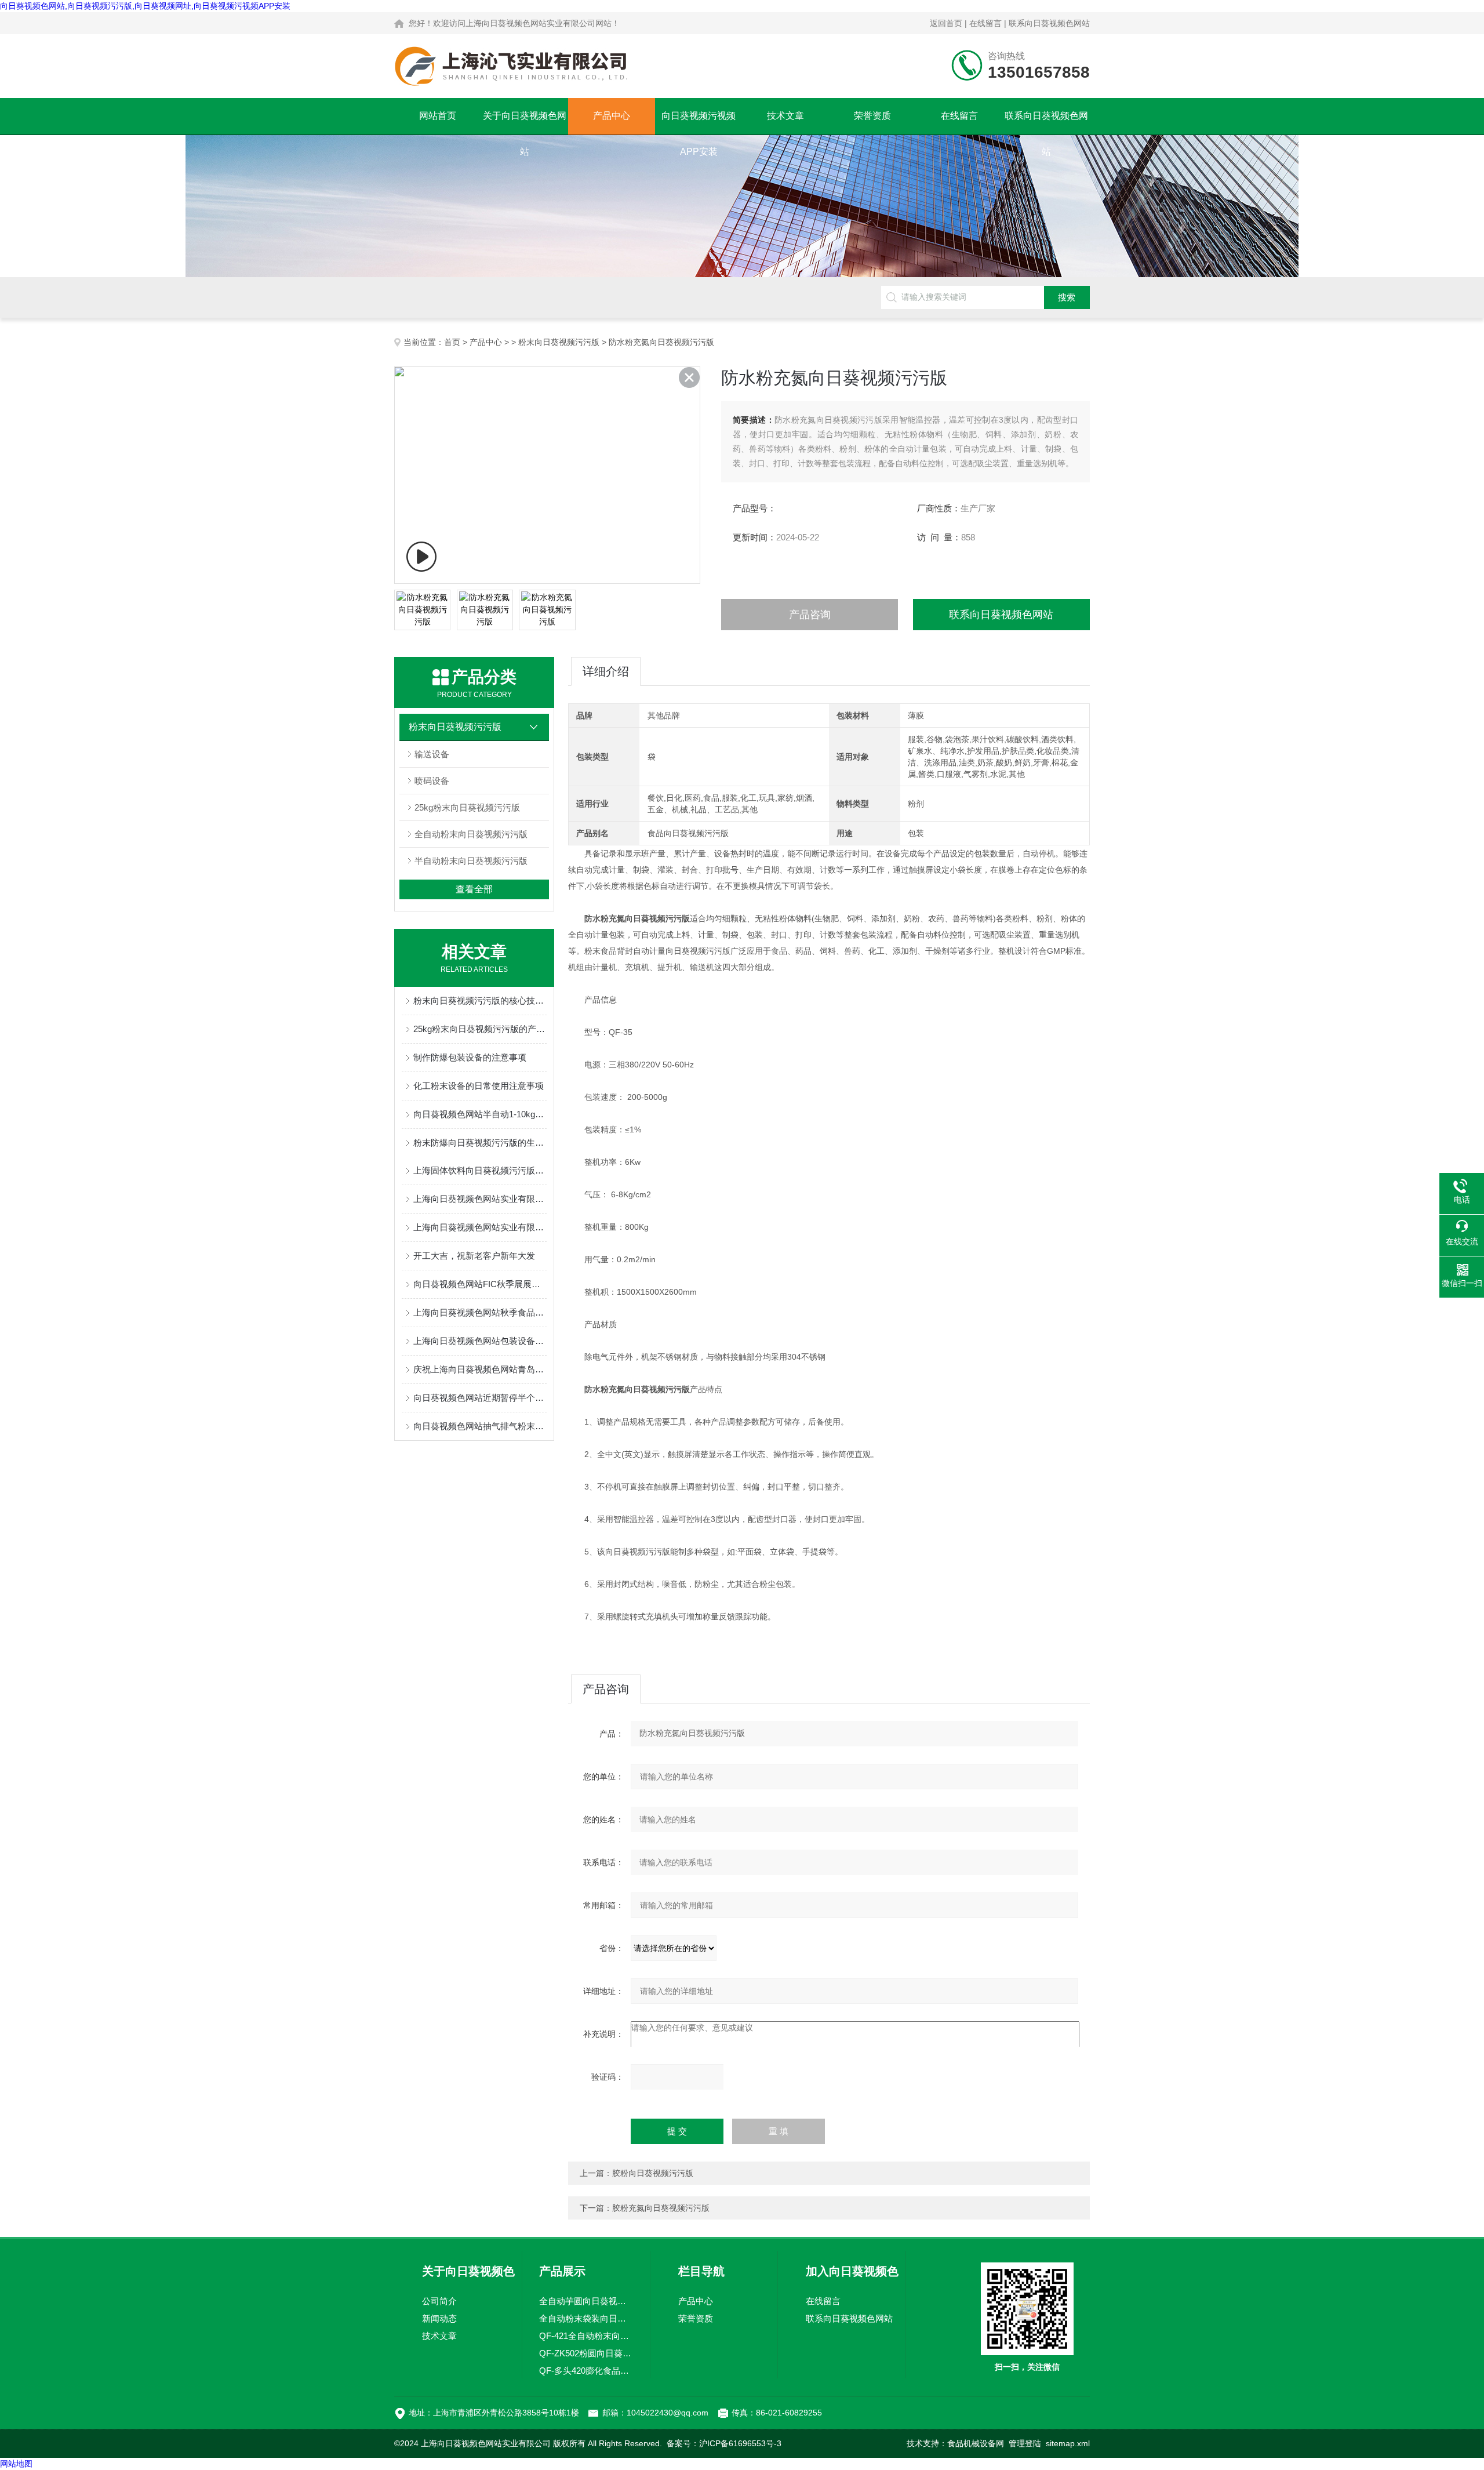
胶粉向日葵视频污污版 (653, 2173)
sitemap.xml (1068, 2443)
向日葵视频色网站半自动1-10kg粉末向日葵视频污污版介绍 (480, 1114)
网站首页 (438, 116)
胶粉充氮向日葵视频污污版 (661, 2208)
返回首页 (946, 23)
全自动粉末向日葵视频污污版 (471, 834)
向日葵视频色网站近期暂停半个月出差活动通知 (480, 1398)
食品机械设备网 (976, 2443)
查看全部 (474, 889)
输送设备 (432, 754)
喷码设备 (432, 781)
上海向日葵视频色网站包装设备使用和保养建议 (480, 1341)
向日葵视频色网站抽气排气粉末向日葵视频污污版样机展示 (480, 1426)
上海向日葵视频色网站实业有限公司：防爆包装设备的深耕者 (480, 1199)
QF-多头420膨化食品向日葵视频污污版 (586, 2371)
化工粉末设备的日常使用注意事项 (479, 1086)
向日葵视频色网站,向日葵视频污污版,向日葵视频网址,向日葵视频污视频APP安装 (145, 6)
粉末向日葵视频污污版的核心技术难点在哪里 (480, 1000)
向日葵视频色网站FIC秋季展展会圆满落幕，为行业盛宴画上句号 (480, 1284)
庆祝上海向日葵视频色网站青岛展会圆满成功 (480, 1369)
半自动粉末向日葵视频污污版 (471, 861)
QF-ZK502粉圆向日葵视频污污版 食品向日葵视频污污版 (586, 2353)
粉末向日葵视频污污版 (559, 342)
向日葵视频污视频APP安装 (699, 122)
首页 (452, 342)
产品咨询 (810, 615)
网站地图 (16, 2464)
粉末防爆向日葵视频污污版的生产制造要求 (480, 1143)
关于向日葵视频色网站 (525, 122)
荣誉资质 (872, 116)
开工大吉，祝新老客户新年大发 (474, 1256)
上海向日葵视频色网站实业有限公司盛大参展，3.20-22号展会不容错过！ (480, 1227)
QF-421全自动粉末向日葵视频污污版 (586, 2336)
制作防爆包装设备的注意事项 (470, 1057)
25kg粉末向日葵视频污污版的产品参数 (480, 1029)
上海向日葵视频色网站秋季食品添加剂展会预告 (480, 1312)
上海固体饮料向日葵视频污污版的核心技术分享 (480, 1170)
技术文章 (785, 116)
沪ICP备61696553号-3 (740, 2443)
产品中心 (612, 116)
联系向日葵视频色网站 (1049, 23)
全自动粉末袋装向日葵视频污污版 (586, 2318)
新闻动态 (439, 2318)
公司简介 (439, 2301)
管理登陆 (1025, 2443)
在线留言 (985, 23)
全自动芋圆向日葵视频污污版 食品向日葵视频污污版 (586, 2301)
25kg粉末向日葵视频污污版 (467, 807)
